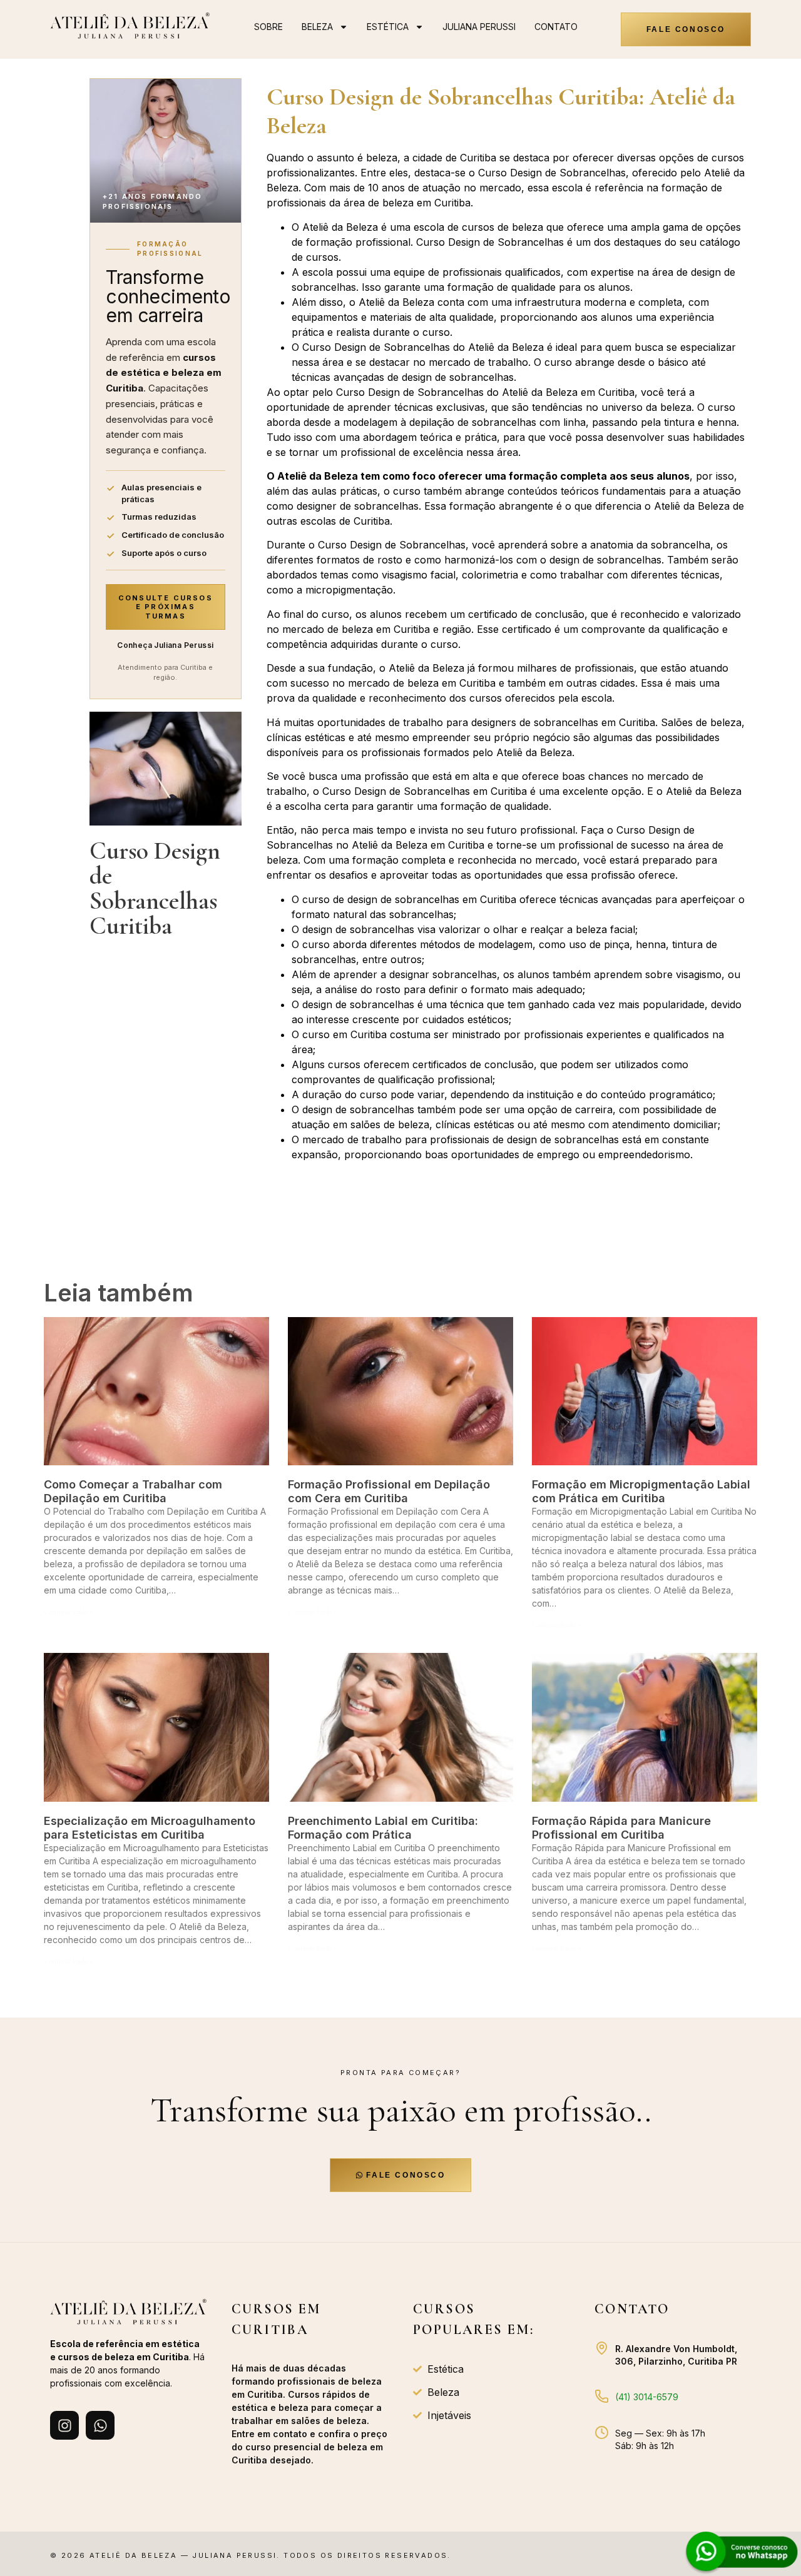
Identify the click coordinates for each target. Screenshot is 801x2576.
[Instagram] (64, 2425)
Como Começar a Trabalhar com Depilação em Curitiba (133, 1491)
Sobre (268, 27)
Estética (388, 27)
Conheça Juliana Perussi (165, 645)
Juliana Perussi (479, 27)
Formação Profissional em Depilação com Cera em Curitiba (389, 1491)
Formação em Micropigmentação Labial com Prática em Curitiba (641, 1491)
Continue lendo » (69, 1612)
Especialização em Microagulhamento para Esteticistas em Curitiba (150, 1828)
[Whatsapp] (100, 2425)
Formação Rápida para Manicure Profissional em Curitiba (621, 1828)
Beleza (317, 27)
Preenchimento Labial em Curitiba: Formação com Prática (383, 1828)
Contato (556, 27)
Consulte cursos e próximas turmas (166, 607)
